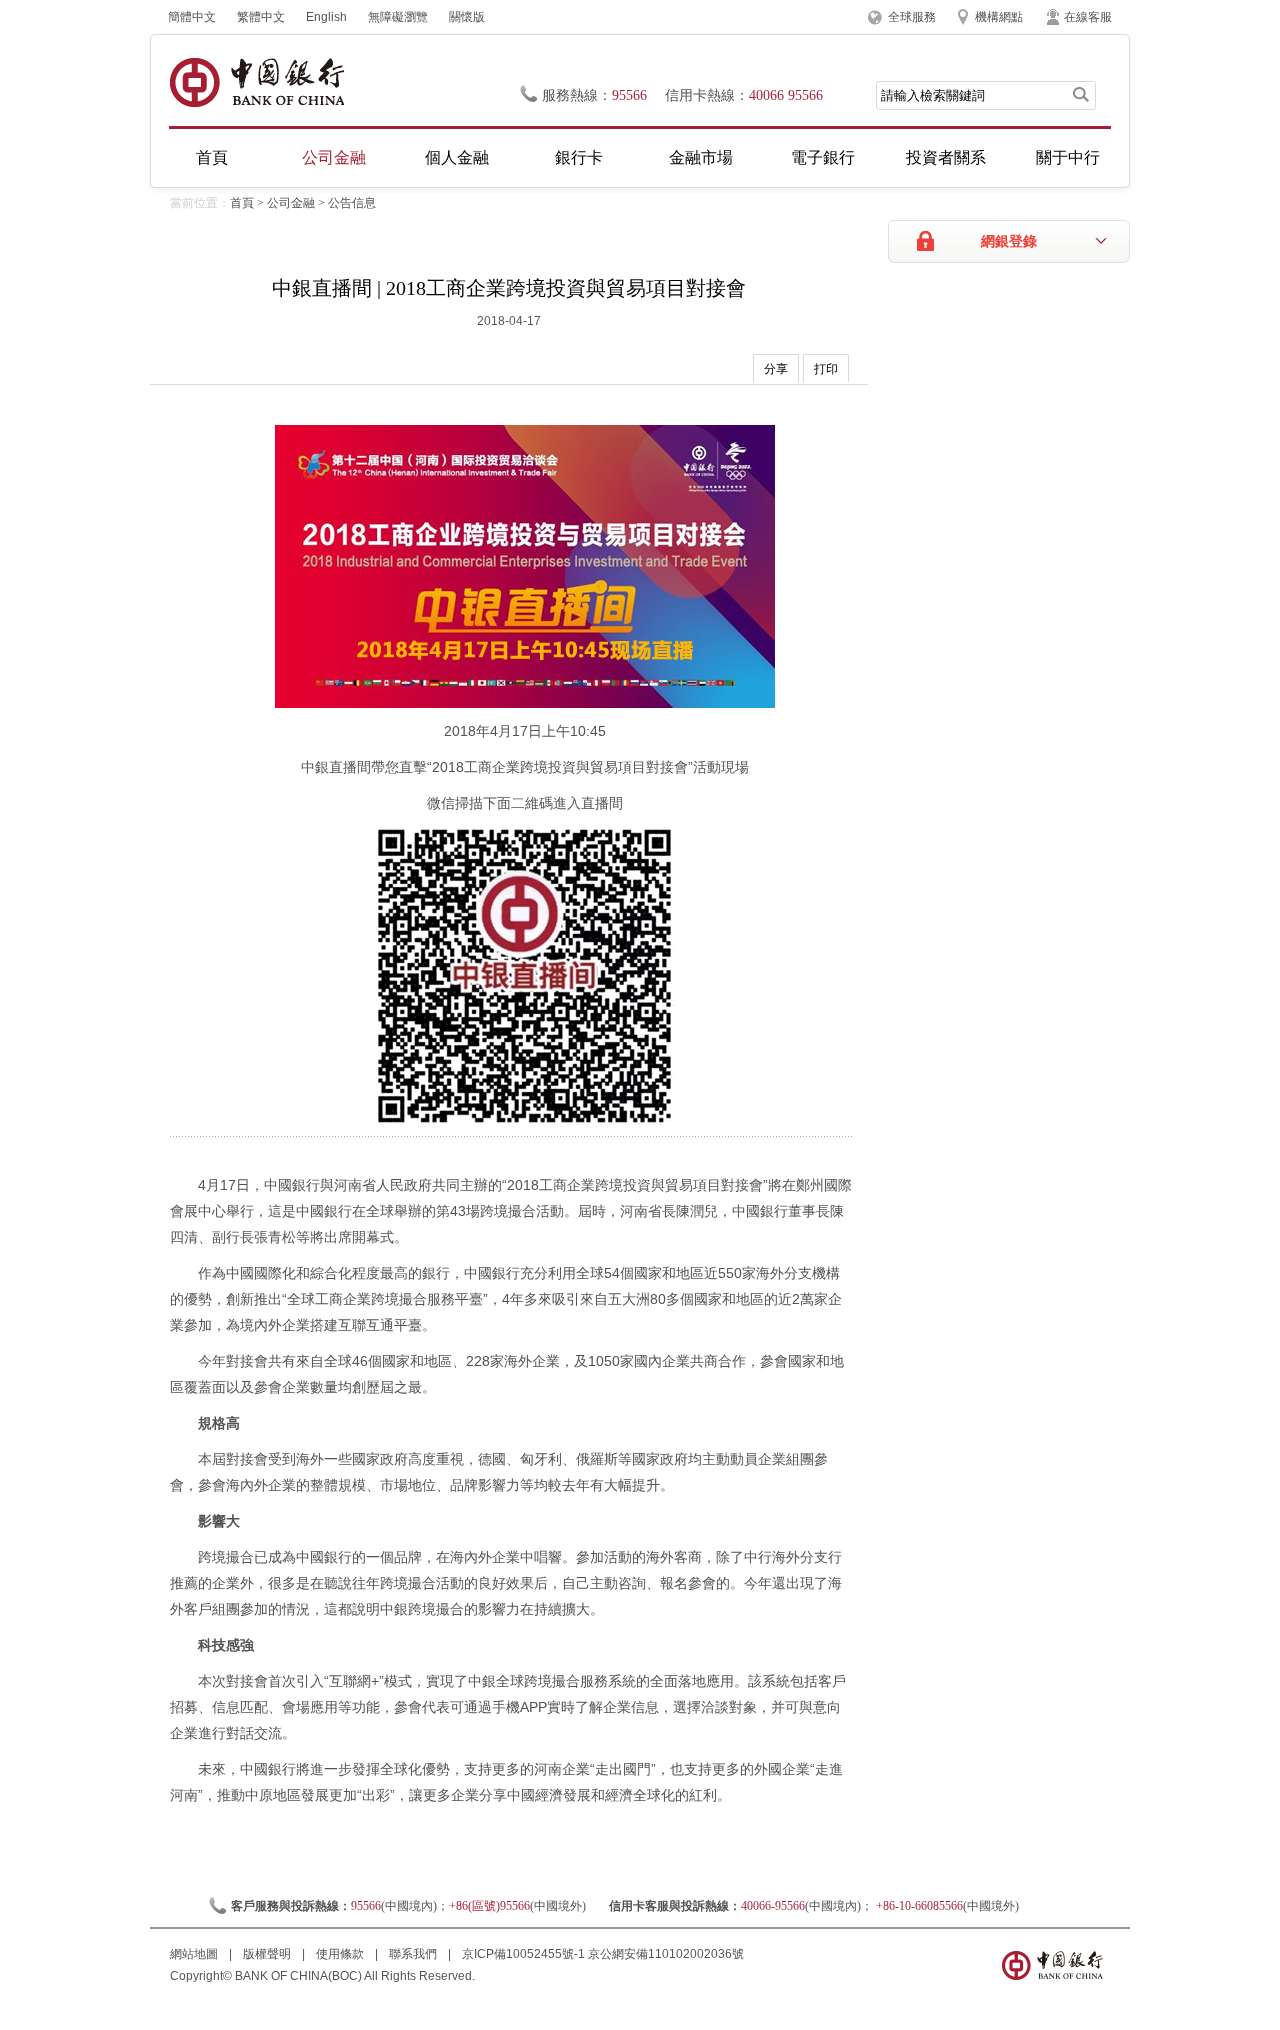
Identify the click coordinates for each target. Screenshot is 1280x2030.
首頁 (212, 157)
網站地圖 (195, 1954)
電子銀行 (823, 157)
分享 (776, 369)
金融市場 (701, 157)
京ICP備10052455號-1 (523, 1954)
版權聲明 (268, 1954)
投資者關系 (946, 157)
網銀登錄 (1009, 241)
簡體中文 (192, 17)
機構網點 (999, 17)
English (326, 17)
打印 (826, 369)
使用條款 (341, 1954)
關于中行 (1068, 157)
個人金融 (457, 157)
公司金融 (334, 157)
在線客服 (1088, 17)
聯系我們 (414, 1954)
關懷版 (467, 17)
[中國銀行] (256, 82)
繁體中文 (261, 17)
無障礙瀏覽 (398, 17)
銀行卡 (579, 157)
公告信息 (352, 203)
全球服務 (912, 17)
